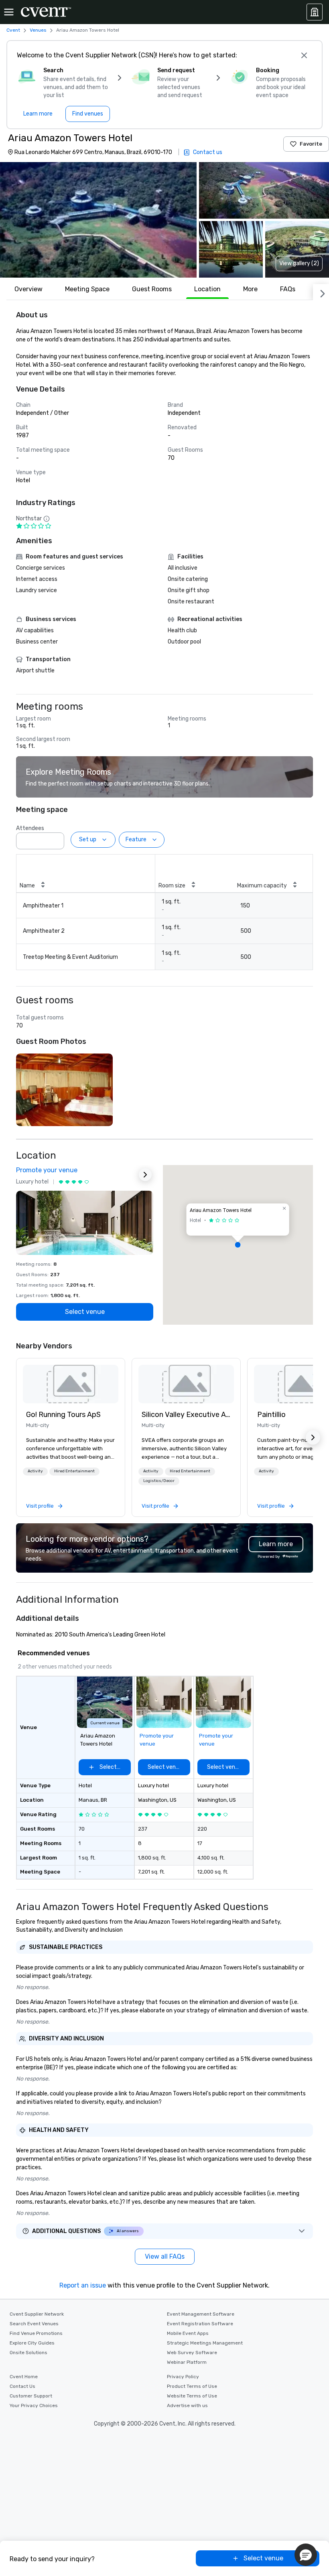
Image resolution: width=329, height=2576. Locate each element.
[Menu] (9, 12)
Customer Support (31, 2396)
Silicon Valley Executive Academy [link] (186, 1415)
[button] (98, 220)
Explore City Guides (32, 2343)
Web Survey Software (192, 2353)
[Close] (304, 55)
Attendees (30, 828)
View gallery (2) (299, 263)
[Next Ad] (145, 1175)
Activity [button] (35, 1471)
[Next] (321, 292)
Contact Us (22, 2386)
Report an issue (83, 2285)
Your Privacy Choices (34, 2405)
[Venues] (315, 12)
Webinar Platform (187, 2362)
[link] (71, 1384)
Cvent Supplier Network (37, 2314)
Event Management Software (201, 2314)
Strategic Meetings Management (205, 2343)
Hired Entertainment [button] (74, 1471)
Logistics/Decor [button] (159, 1481)
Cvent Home (24, 2377)
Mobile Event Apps (188, 2333)
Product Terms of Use (192, 2386)
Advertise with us (187, 2405)
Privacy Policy (183, 2377)
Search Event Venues (34, 2324)
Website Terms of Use (192, 2396)
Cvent (13, 30)
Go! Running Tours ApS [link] (63, 1415)
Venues (38, 30)
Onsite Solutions (28, 2353)
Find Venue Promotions (36, 2333)
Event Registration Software (200, 2324)
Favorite (311, 144)
